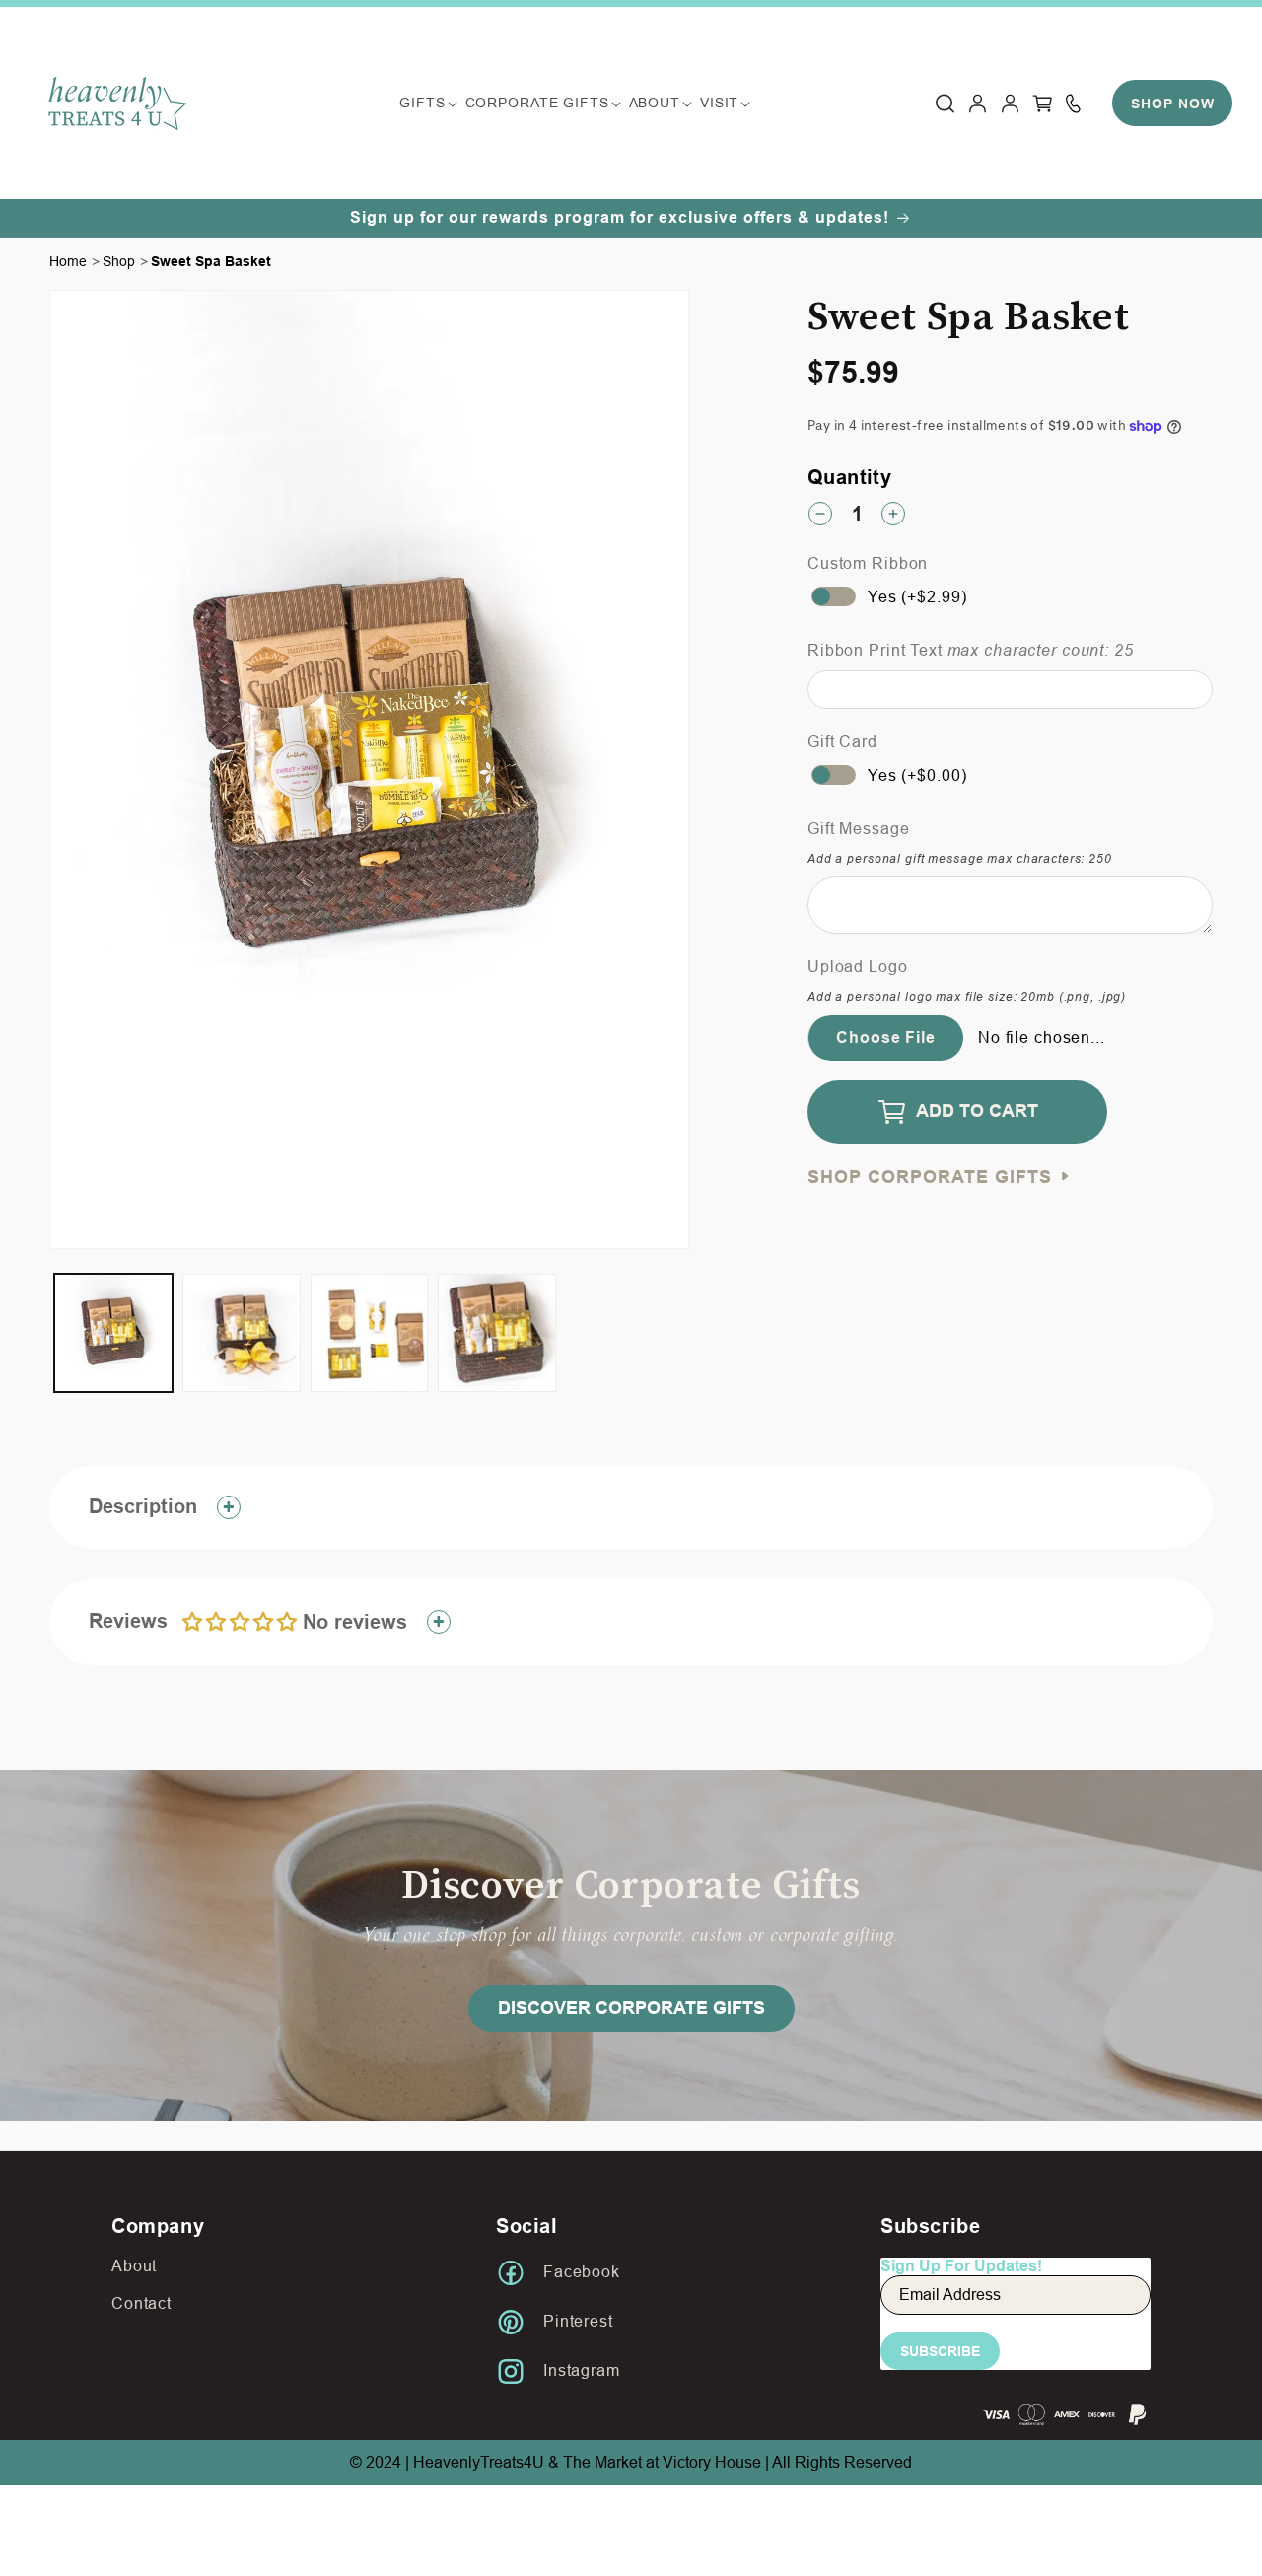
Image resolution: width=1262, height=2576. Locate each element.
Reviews (248, 1621)
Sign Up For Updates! (961, 2266)
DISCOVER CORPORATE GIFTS (631, 2008)
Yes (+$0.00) (917, 775)
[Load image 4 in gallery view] (497, 1333)
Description (143, 1506)
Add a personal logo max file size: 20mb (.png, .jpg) (967, 997)
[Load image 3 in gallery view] (370, 1333)
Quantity (849, 477)
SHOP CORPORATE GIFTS (933, 1178)
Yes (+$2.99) (917, 597)
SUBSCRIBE (940, 2351)
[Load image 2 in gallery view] (242, 1333)
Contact (141, 2303)
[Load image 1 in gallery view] (113, 1333)
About (134, 2266)
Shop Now (1173, 104)
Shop (119, 261)
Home (68, 261)
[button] (422, 103)
